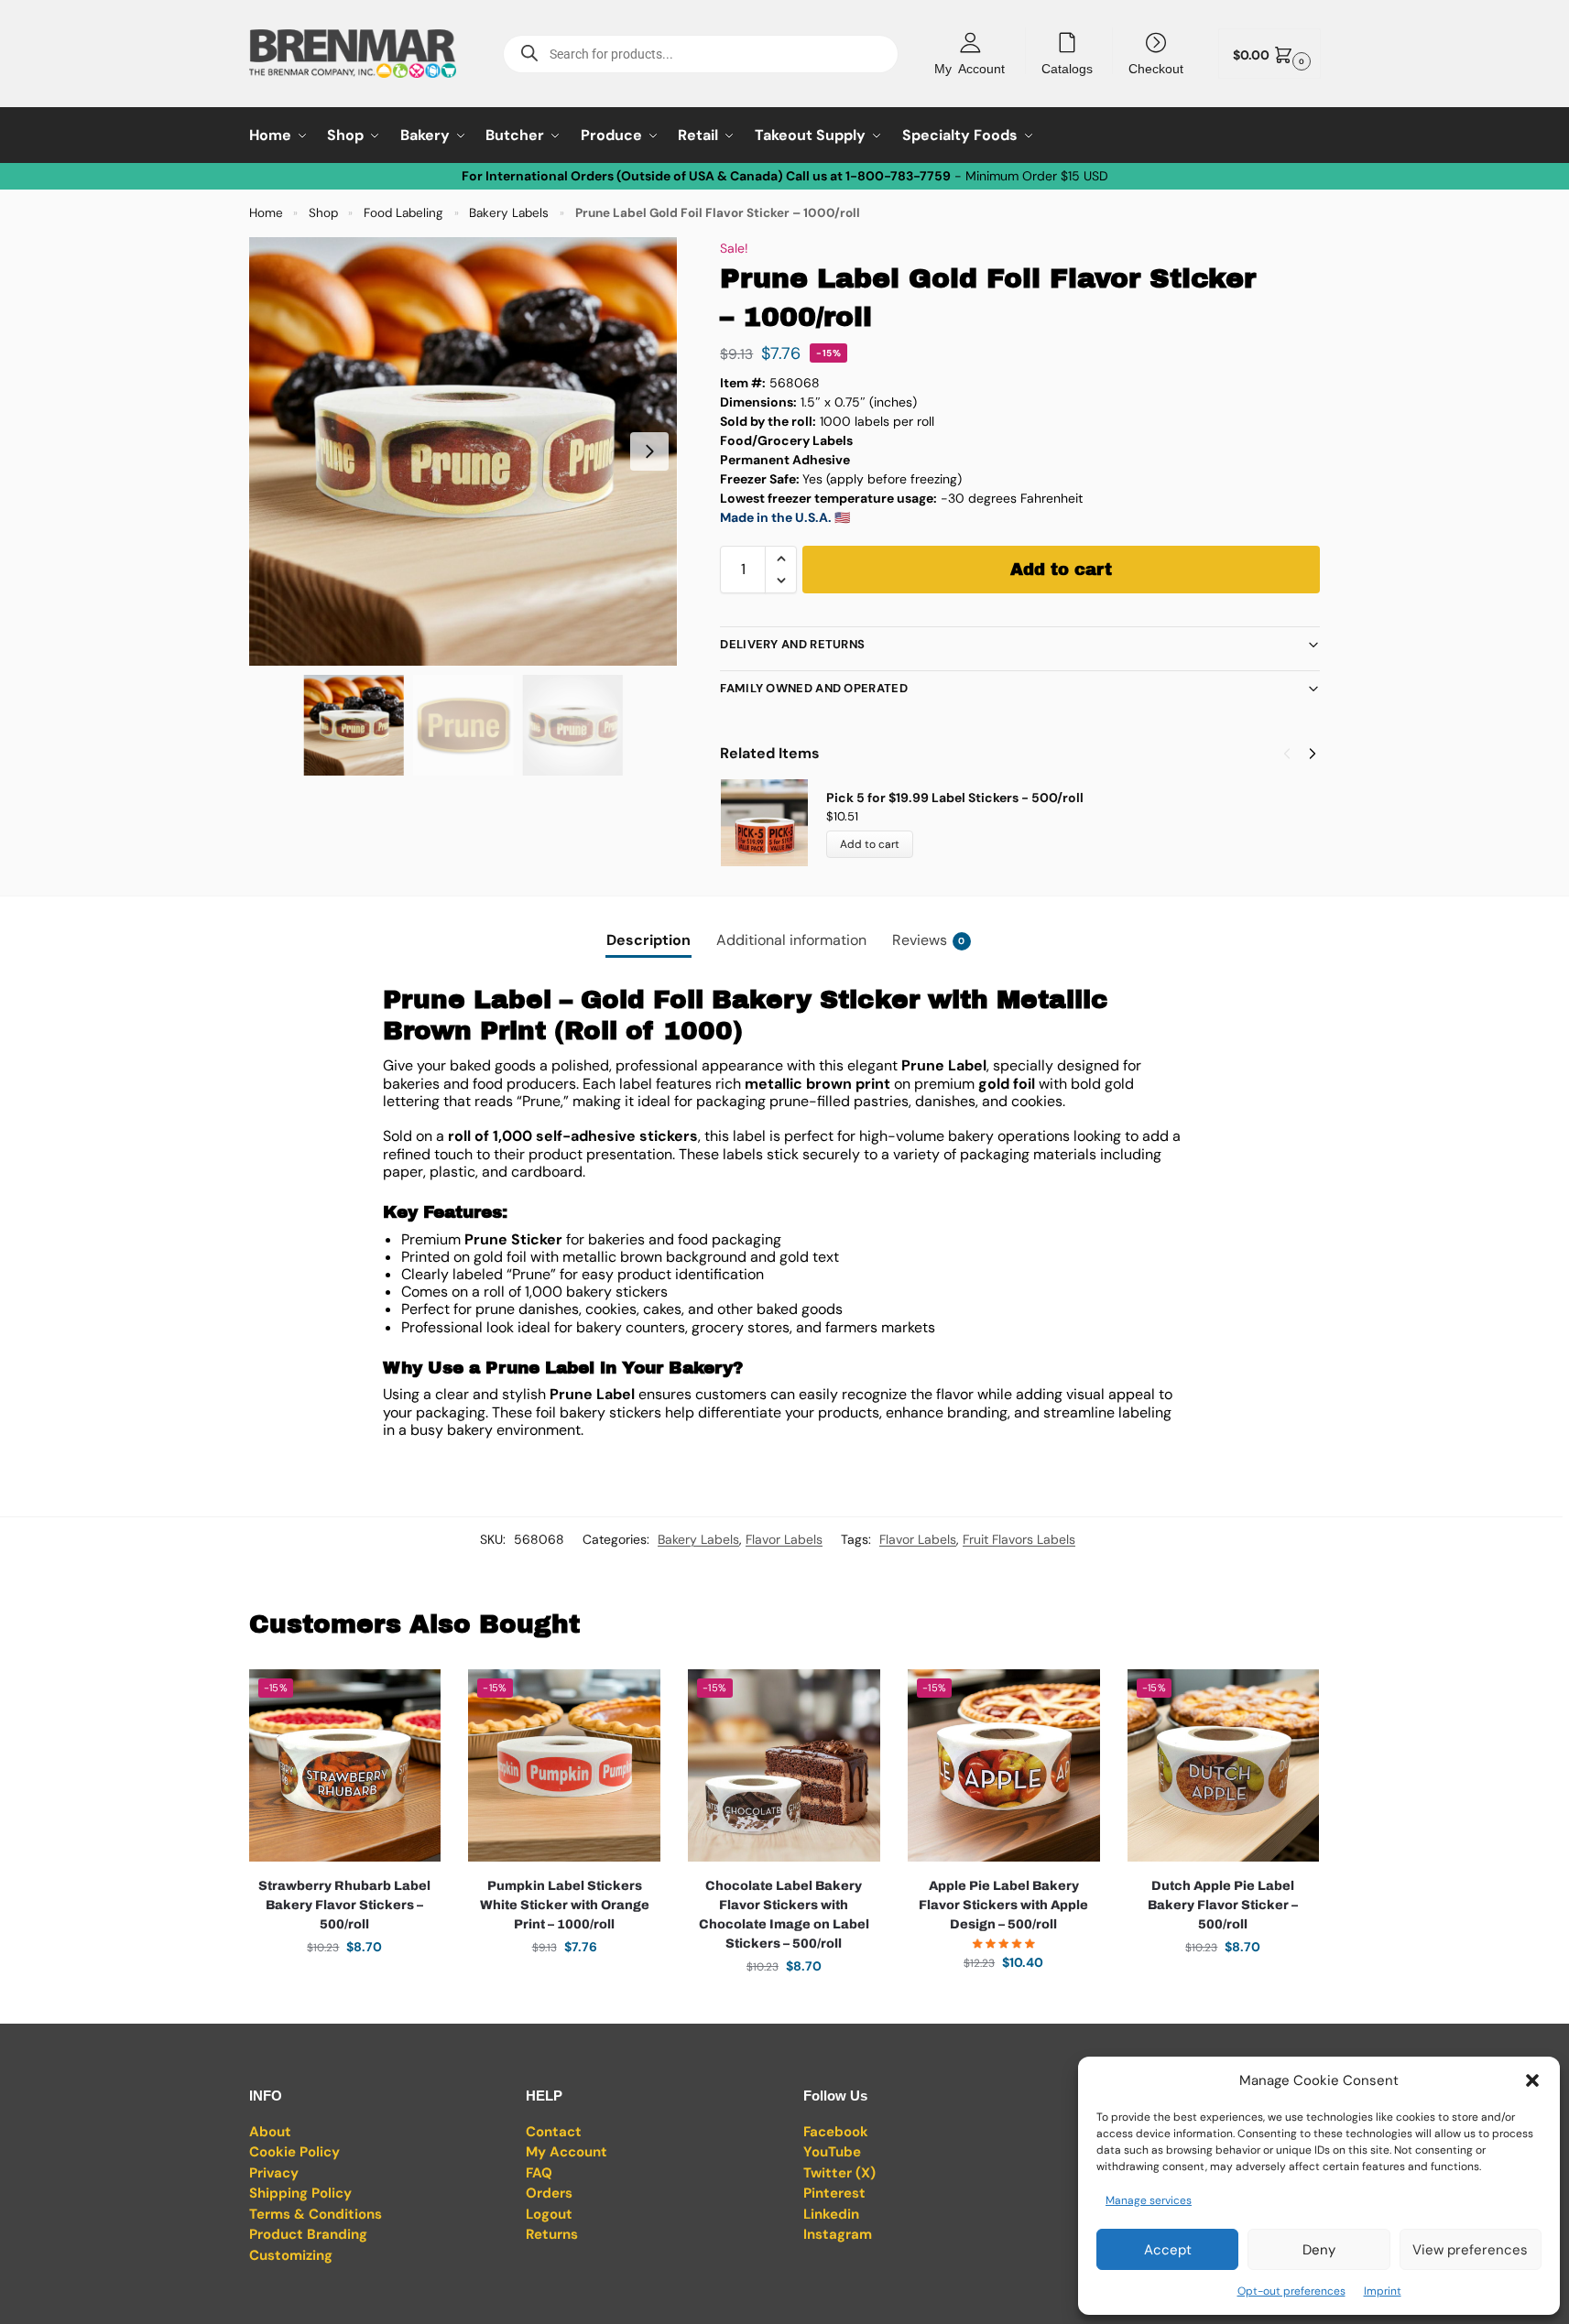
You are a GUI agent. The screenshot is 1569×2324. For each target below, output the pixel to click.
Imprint (1383, 2291)
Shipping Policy (300, 2193)
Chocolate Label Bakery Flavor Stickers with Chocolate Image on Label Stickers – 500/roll (784, 1915)
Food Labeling (403, 213)
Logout (549, 2214)
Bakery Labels (509, 213)
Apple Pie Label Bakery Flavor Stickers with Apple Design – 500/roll (1003, 1905)
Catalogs (1067, 68)
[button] (1532, 2080)
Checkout (1156, 68)
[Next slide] (649, 451)
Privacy (274, 2173)
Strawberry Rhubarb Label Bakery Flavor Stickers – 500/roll (344, 1905)
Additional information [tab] (791, 940)
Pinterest (834, 2193)
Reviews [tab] (929, 940)
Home (266, 213)
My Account (970, 68)
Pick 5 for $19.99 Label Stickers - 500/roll (955, 798)
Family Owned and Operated (814, 688)
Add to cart (1061, 570)
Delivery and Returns (792, 644)
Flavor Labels (784, 1539)
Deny (1319, 2250)
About (270, 2132)
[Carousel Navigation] (1294, 754)
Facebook (836, 2132)
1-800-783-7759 (898, 176)
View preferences (1470, 2250)
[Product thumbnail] (773, 823)
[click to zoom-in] (463, 451)
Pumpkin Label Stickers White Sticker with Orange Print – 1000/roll (565, 1905)
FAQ (539, 2173)
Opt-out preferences (1291, 2291)
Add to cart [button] (344, 1986)
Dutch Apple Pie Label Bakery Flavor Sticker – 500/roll (1223, 1905)
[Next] (1313, 754)
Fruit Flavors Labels (1019, 1539)
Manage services (1149, 2200)
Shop (323, 213)
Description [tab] (648, 940)
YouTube (832, 2152)
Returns (552, 2234)
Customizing (291, 2255)
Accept (1168, 2250)
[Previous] (1287, 754)
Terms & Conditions (316, 2214)
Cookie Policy (294, 2152)
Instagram (838, 2234)
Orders (549, 2193)
